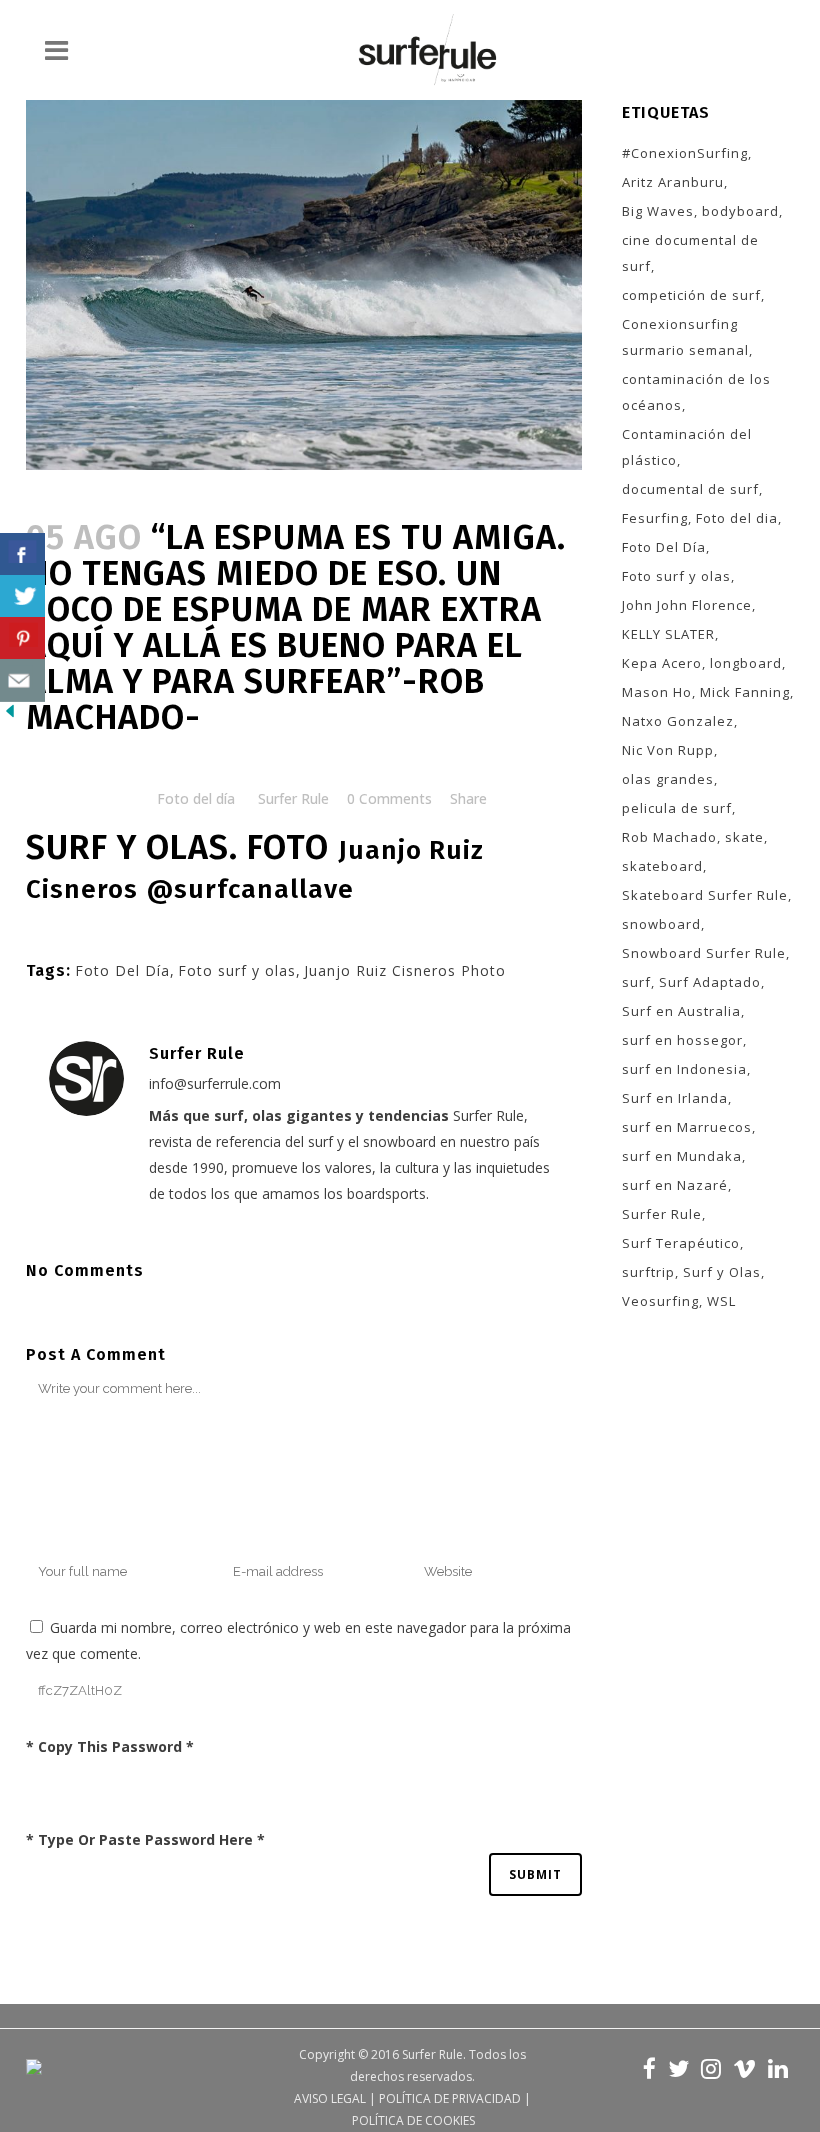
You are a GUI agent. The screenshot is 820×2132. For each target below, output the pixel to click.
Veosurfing (660, 1301)
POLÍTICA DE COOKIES (413, 2120)
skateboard (662, 866)
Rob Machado (669, 837)
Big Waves (658, 211)
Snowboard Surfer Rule (704, 953)
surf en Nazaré (675, 1185)
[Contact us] (22, 680)
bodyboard (740, 211)
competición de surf (691, 295)
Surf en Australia (681, 1011)
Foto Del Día (122, 970)
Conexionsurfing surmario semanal (685, 337)
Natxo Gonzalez (678, 721)
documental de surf (690, 489)
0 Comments (389, 798)
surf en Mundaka (682, 1156)
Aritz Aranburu (673, 182)
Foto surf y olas (237, 970)
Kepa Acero (662, 663)
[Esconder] (10, 715)
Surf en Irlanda (675, 1098)
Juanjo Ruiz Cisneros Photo (405, 970)
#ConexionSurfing (685, 153)
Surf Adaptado (710, 982)
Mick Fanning (745, 692)
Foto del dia (737, 518)
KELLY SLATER (668, 634)
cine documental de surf (690, 253)
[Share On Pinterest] (22, 638)
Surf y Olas (722, 1272)
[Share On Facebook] (22, 554)
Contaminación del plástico (687, 447)
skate (744, 837)
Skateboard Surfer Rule (705, 895)
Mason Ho (657, 692)
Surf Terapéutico (681, 1243)
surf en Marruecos (687, 1127)
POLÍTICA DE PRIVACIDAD (450, 2098)
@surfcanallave (250, 889)
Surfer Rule (293, 798)
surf (636, 982)
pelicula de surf (677, 808)
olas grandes (668, 779)
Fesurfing (655, 518)
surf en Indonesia (684, 1069)
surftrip (648, 1272)
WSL (721, 1301)
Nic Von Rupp (668, 750)
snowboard (661, 924)
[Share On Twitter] (22, 596)
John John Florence (687, 605)
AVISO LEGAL (330, 2098)
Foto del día (196, 798)
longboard (746, 663)
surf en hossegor (682, 1040)
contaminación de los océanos (696, 392)
